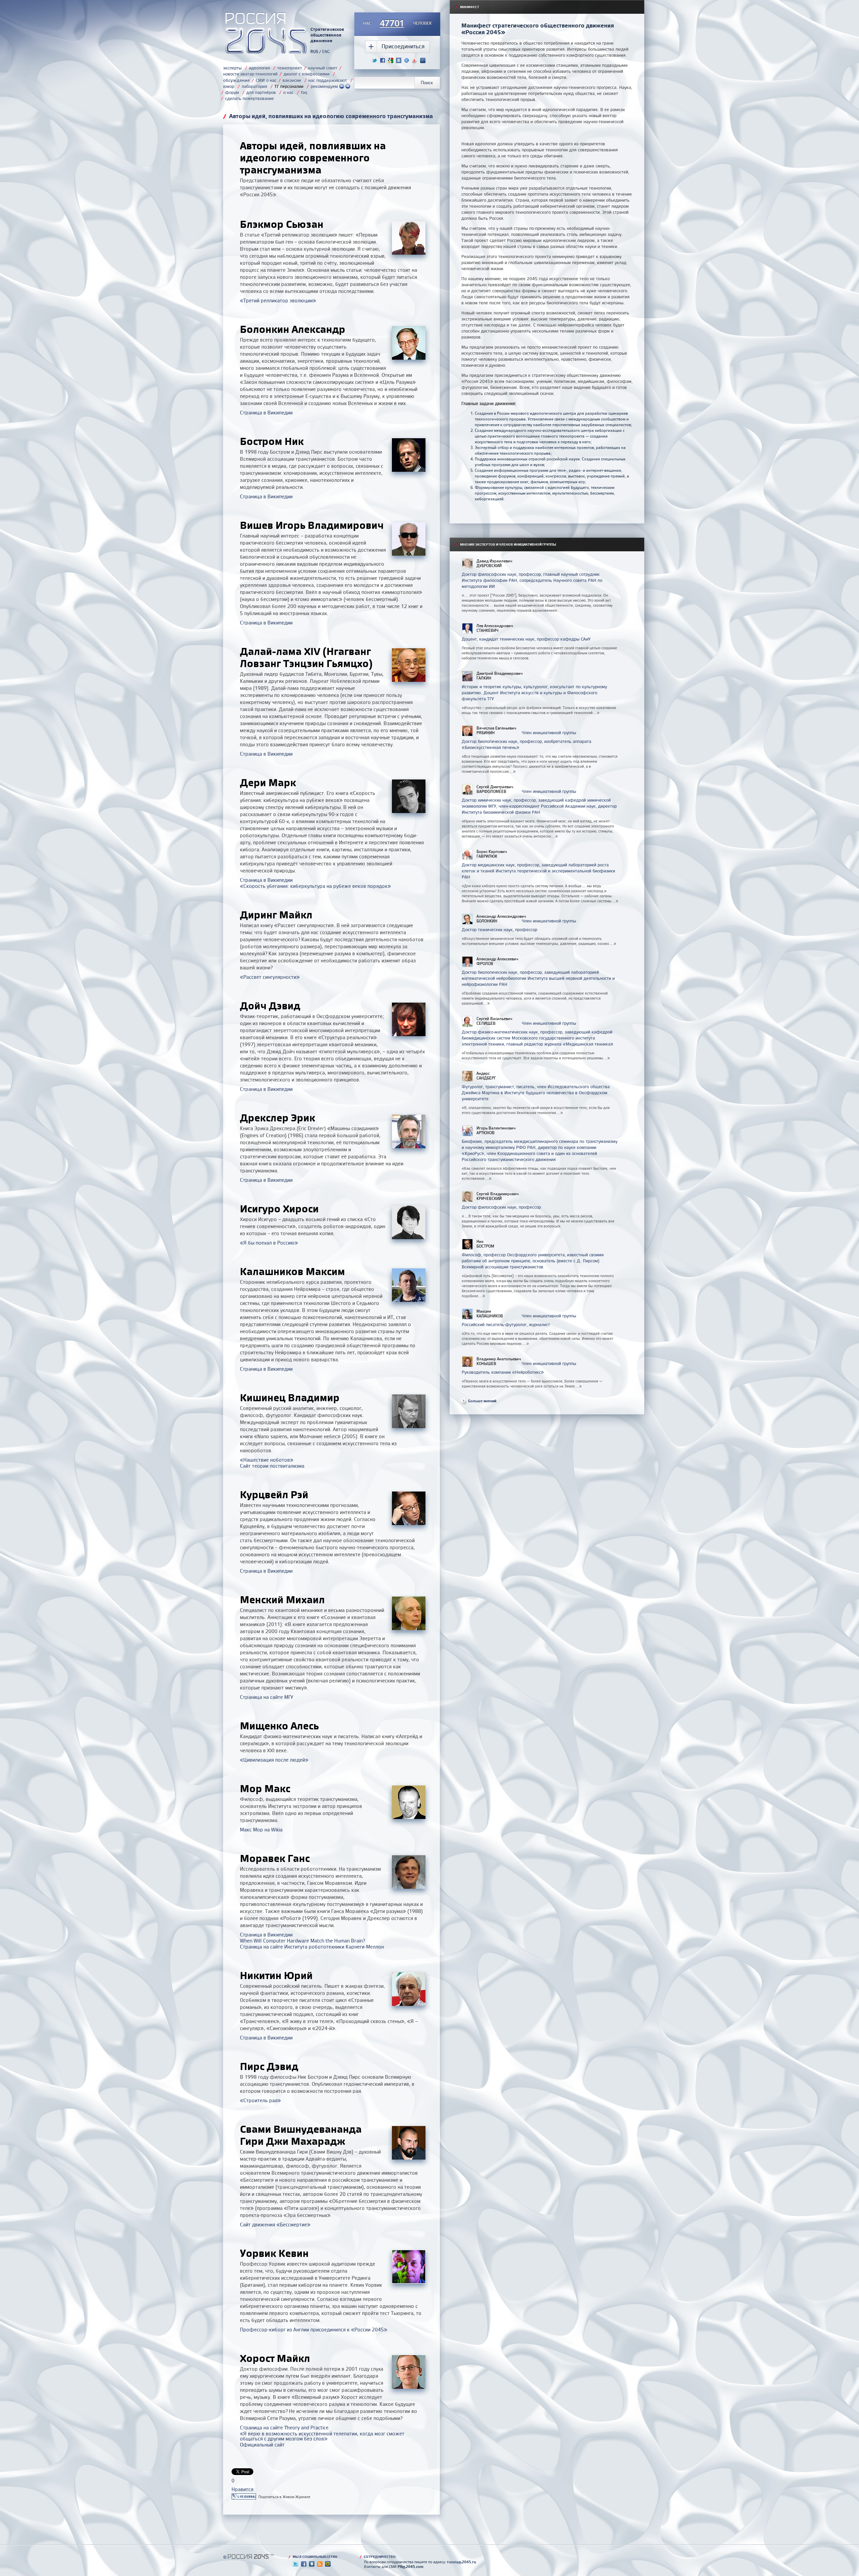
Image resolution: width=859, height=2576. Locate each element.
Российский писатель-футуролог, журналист (506, 1324)
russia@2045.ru (462, 2562)
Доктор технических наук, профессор (499, 929)
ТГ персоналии (289, 86)
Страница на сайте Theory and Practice (284, 2428)
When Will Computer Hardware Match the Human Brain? (302, 1941)
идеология (259, 68)
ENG (326, 52)
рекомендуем (325, 86)
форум (232, 92)
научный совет (323, 68)
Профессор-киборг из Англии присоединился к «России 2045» (314, 2330)
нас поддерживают (328, 80)
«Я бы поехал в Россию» (269, 1243)
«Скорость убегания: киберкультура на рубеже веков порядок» (315, 886)
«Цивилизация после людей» (274, 1760)
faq (304, 92)
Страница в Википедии (266, 413)
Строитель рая (260, 2100)
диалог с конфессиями (307, 74)
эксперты (232, 68)
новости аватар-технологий (250, 74)
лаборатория (254, 86)
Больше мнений (482, 1401)
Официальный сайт (262, 2445)
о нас (288, 92)
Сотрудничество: (378, 2557)
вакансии (292, 80)
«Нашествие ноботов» (267, 1460)
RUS (314, 52)
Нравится (242, 2489)
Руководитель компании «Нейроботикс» (503, 1372)
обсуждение (236, 80)
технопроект (290, 68)
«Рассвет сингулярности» (270, 977)
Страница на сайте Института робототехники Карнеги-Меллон (312, 1947)
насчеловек (397, 23)
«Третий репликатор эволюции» (278, 300)
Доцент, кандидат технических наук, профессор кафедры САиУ (526, 639)
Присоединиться (403, 46)
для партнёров (261, 92)
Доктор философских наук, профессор (501, 1207)
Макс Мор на (261, 1830)
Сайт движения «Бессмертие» (275, 2225)
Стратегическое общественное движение (327, 35)
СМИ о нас (266, 80)
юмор (229, 86)
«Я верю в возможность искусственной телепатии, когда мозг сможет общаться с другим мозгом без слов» (322, 2436)
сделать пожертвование (249, 98)
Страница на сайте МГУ (267, 1697)
